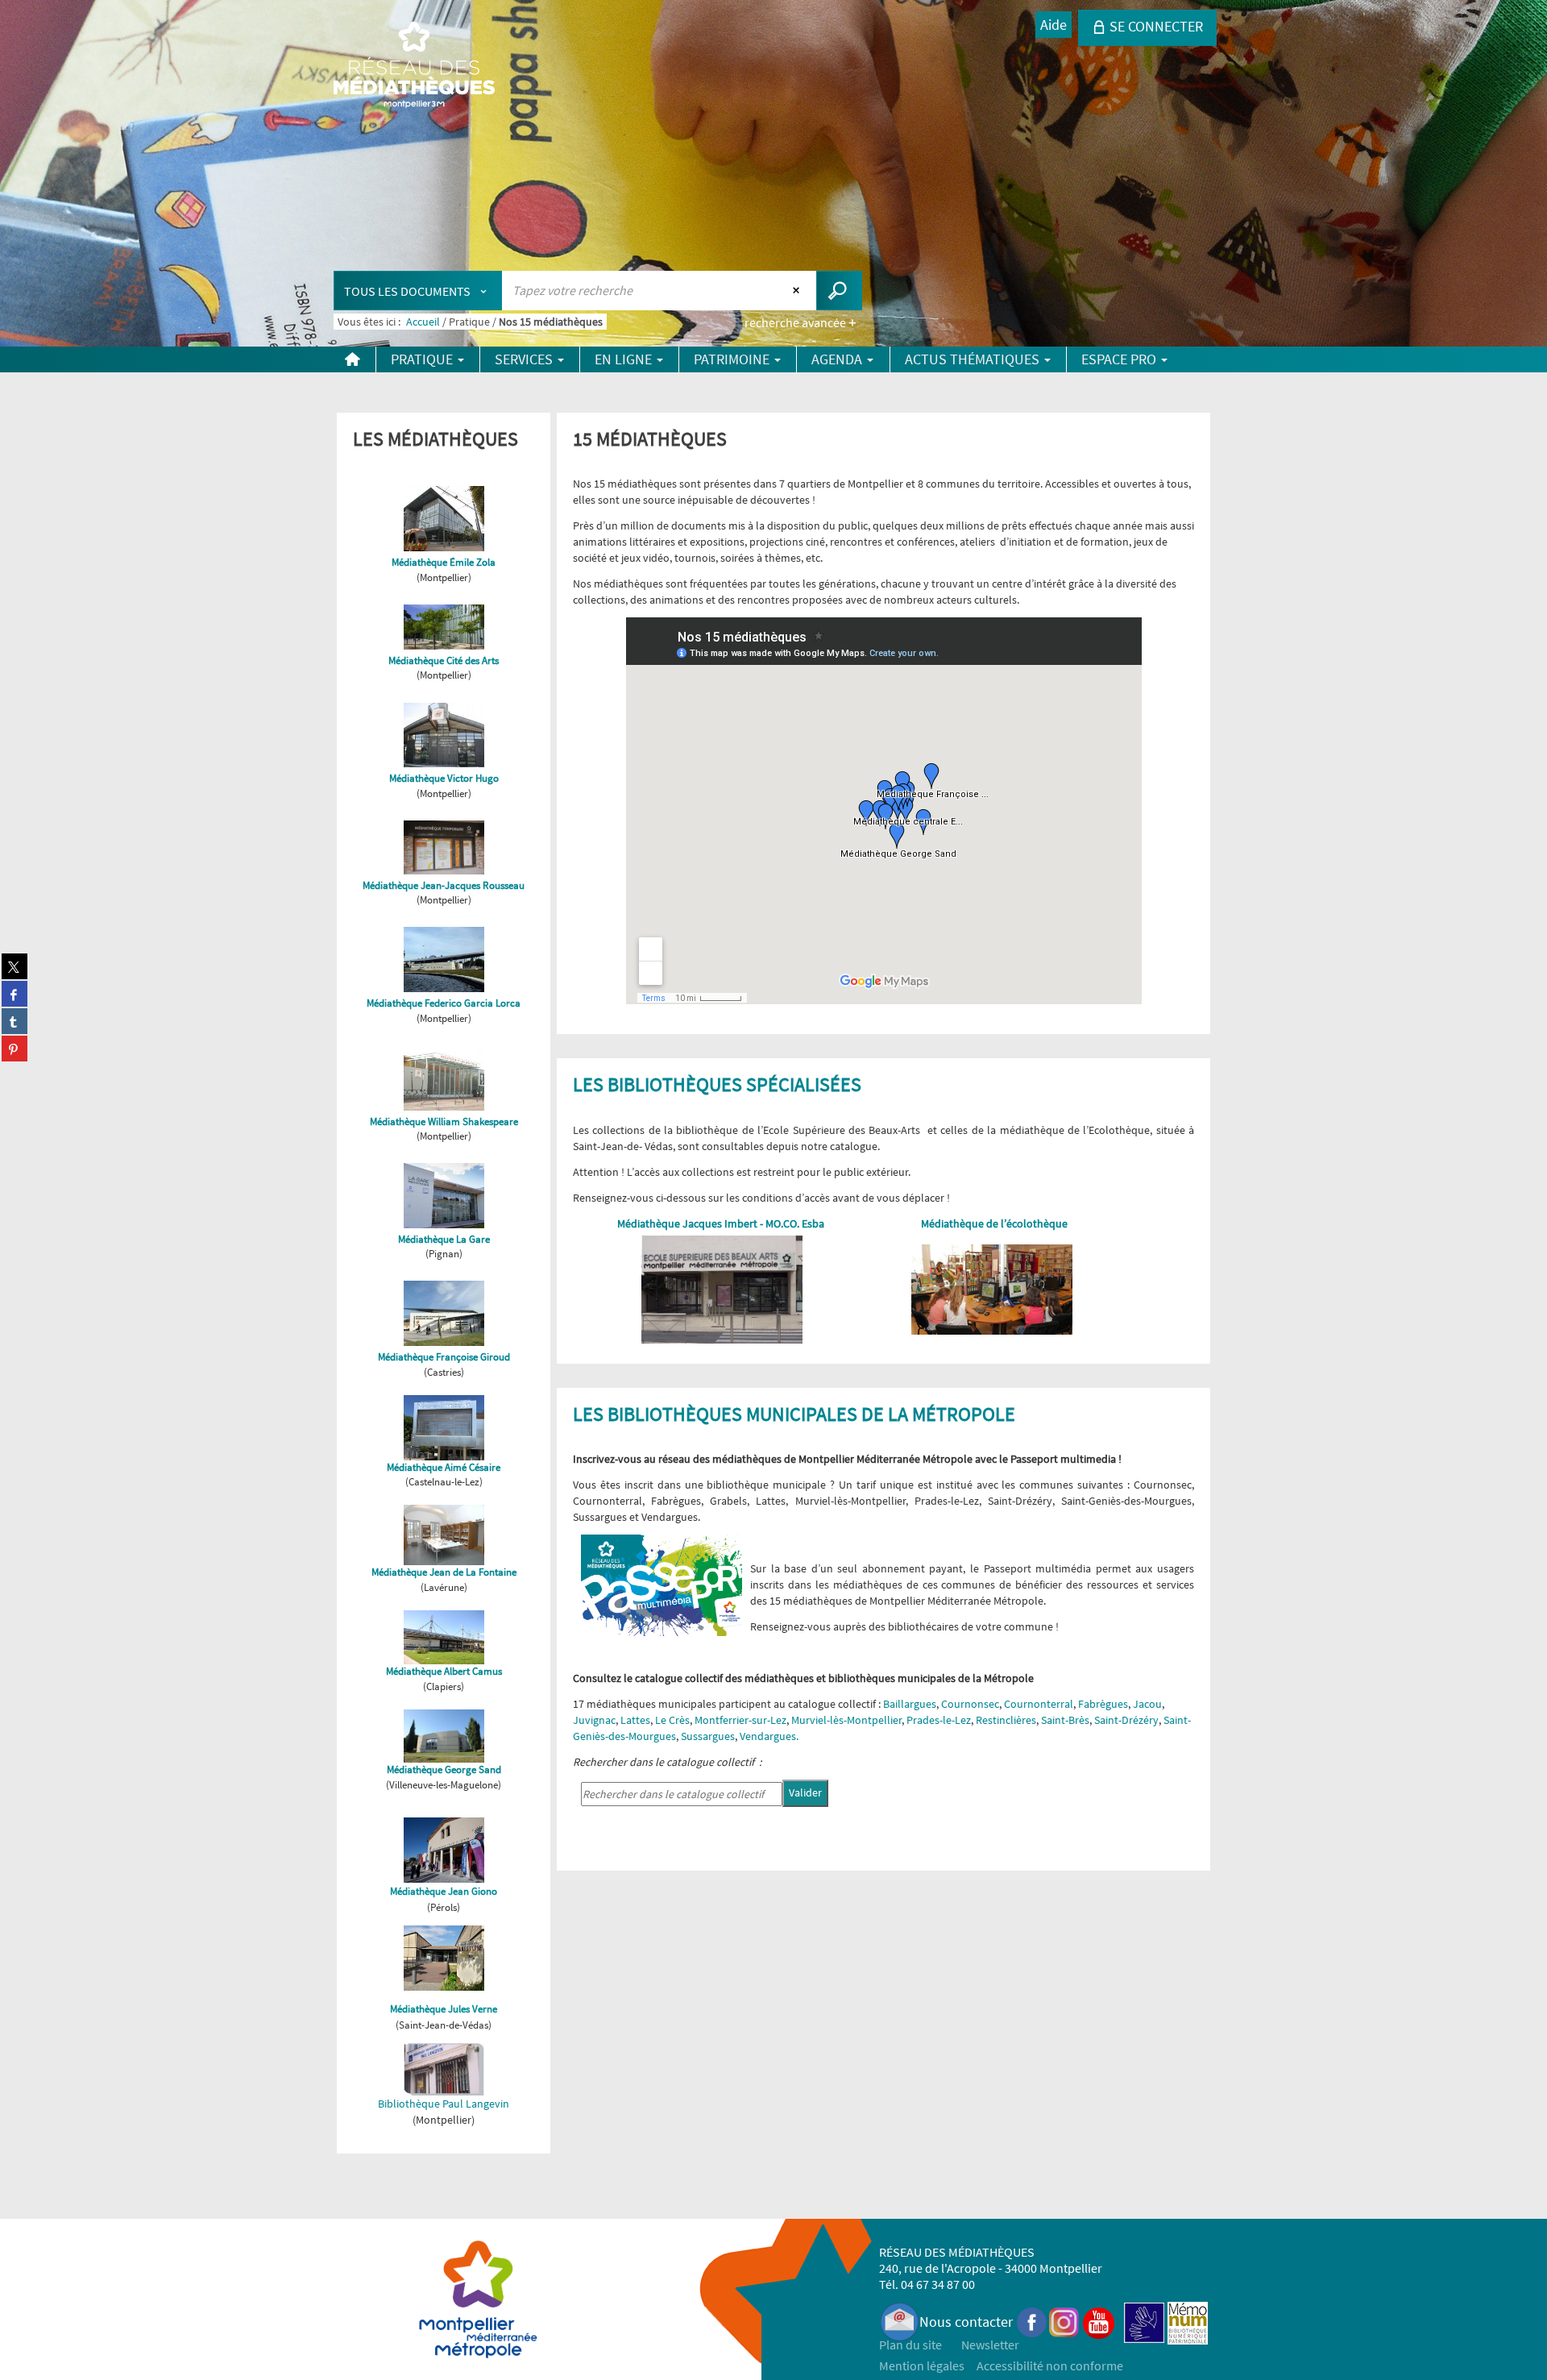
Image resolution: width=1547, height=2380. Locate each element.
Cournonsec (970, 1704)
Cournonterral (1039, 1704)
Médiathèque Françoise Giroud (444, 1357)
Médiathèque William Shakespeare (444, 1121)
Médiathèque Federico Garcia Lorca (444, 1003)
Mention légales (922, 2365)
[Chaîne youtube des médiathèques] (1099, 2322)
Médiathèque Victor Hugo (444, 778)
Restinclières (1006, 1720)
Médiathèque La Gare (444, 1239)
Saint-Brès (1065, 1720)
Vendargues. (769, 1736)
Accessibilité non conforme (1050, 2365)
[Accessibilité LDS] (1144, 2322)
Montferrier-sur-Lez (740, 1720)
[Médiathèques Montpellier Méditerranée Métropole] (414, 66)
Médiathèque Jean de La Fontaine (444, 1572)
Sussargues (708, 1736)
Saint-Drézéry (1126, 1720)
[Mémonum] (1188, 2322)
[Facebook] (1032, 2322)
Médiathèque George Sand (444, 1769)
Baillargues (910, 1704)
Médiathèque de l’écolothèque (994, 1223)
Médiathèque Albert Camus (444, 1671)
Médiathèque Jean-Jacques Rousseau (444, 885)
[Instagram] (1064, 2322)
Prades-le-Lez (939, 1720)
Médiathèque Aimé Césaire (444, 1467)
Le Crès (672, 1720)
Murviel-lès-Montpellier (846, 1720)
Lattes (635, 1720)
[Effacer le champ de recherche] (798, 290)
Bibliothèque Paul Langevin (444, 2104)
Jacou (1147, 1704)
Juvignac (594, 1720)
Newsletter (990, 2345)
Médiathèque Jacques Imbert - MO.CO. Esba (722, 1223)
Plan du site (910, 2345)
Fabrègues (1103, 1704)
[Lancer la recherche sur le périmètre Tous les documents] (839, 291)
